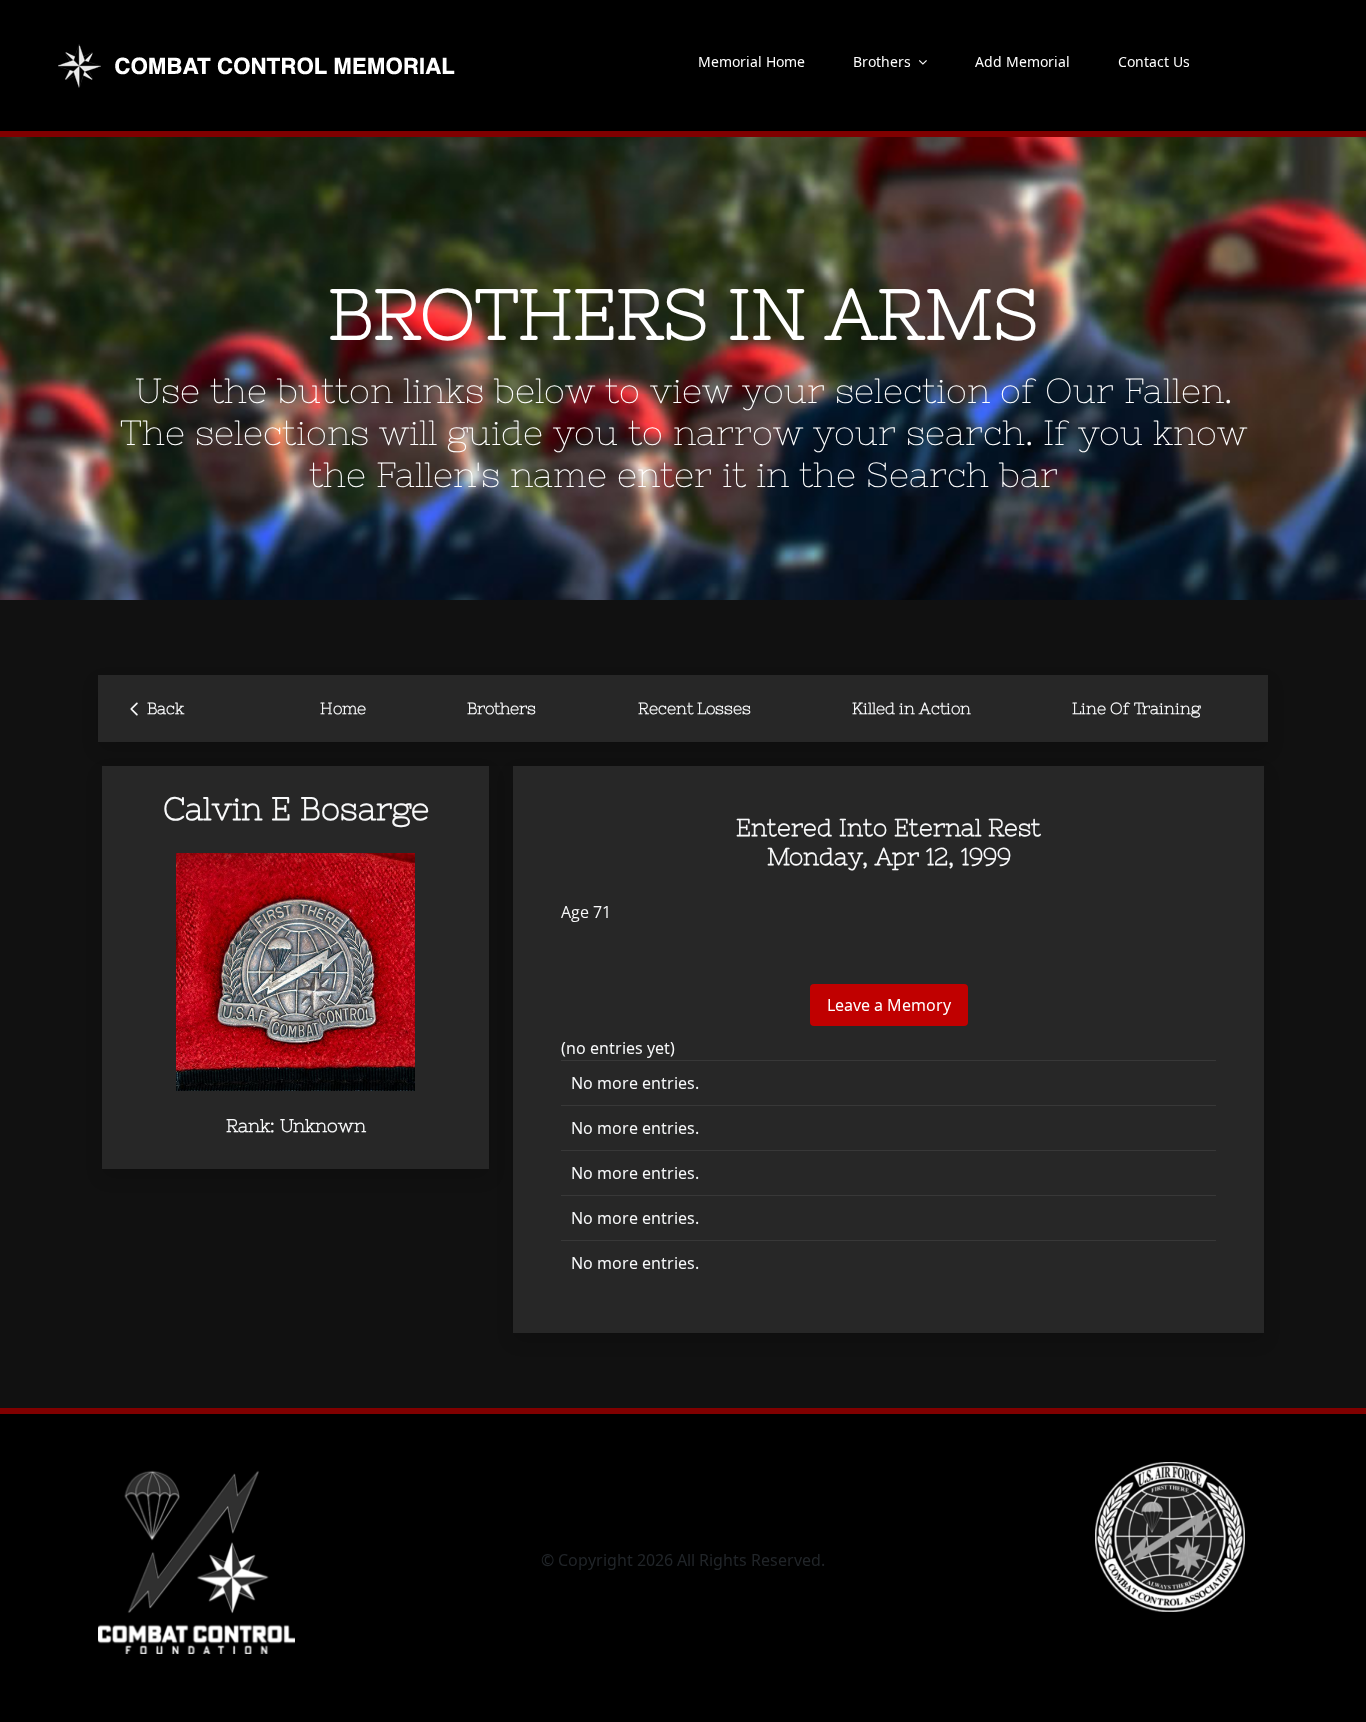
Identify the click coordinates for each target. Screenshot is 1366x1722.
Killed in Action (911, 708)
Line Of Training (1136, 708)
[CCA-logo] (1170, 1470)
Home (343, 708)
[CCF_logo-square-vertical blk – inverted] (196, 1470)
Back (157, 706)
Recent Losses (694, 708)
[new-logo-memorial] (259, 48)
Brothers (501, 708)
